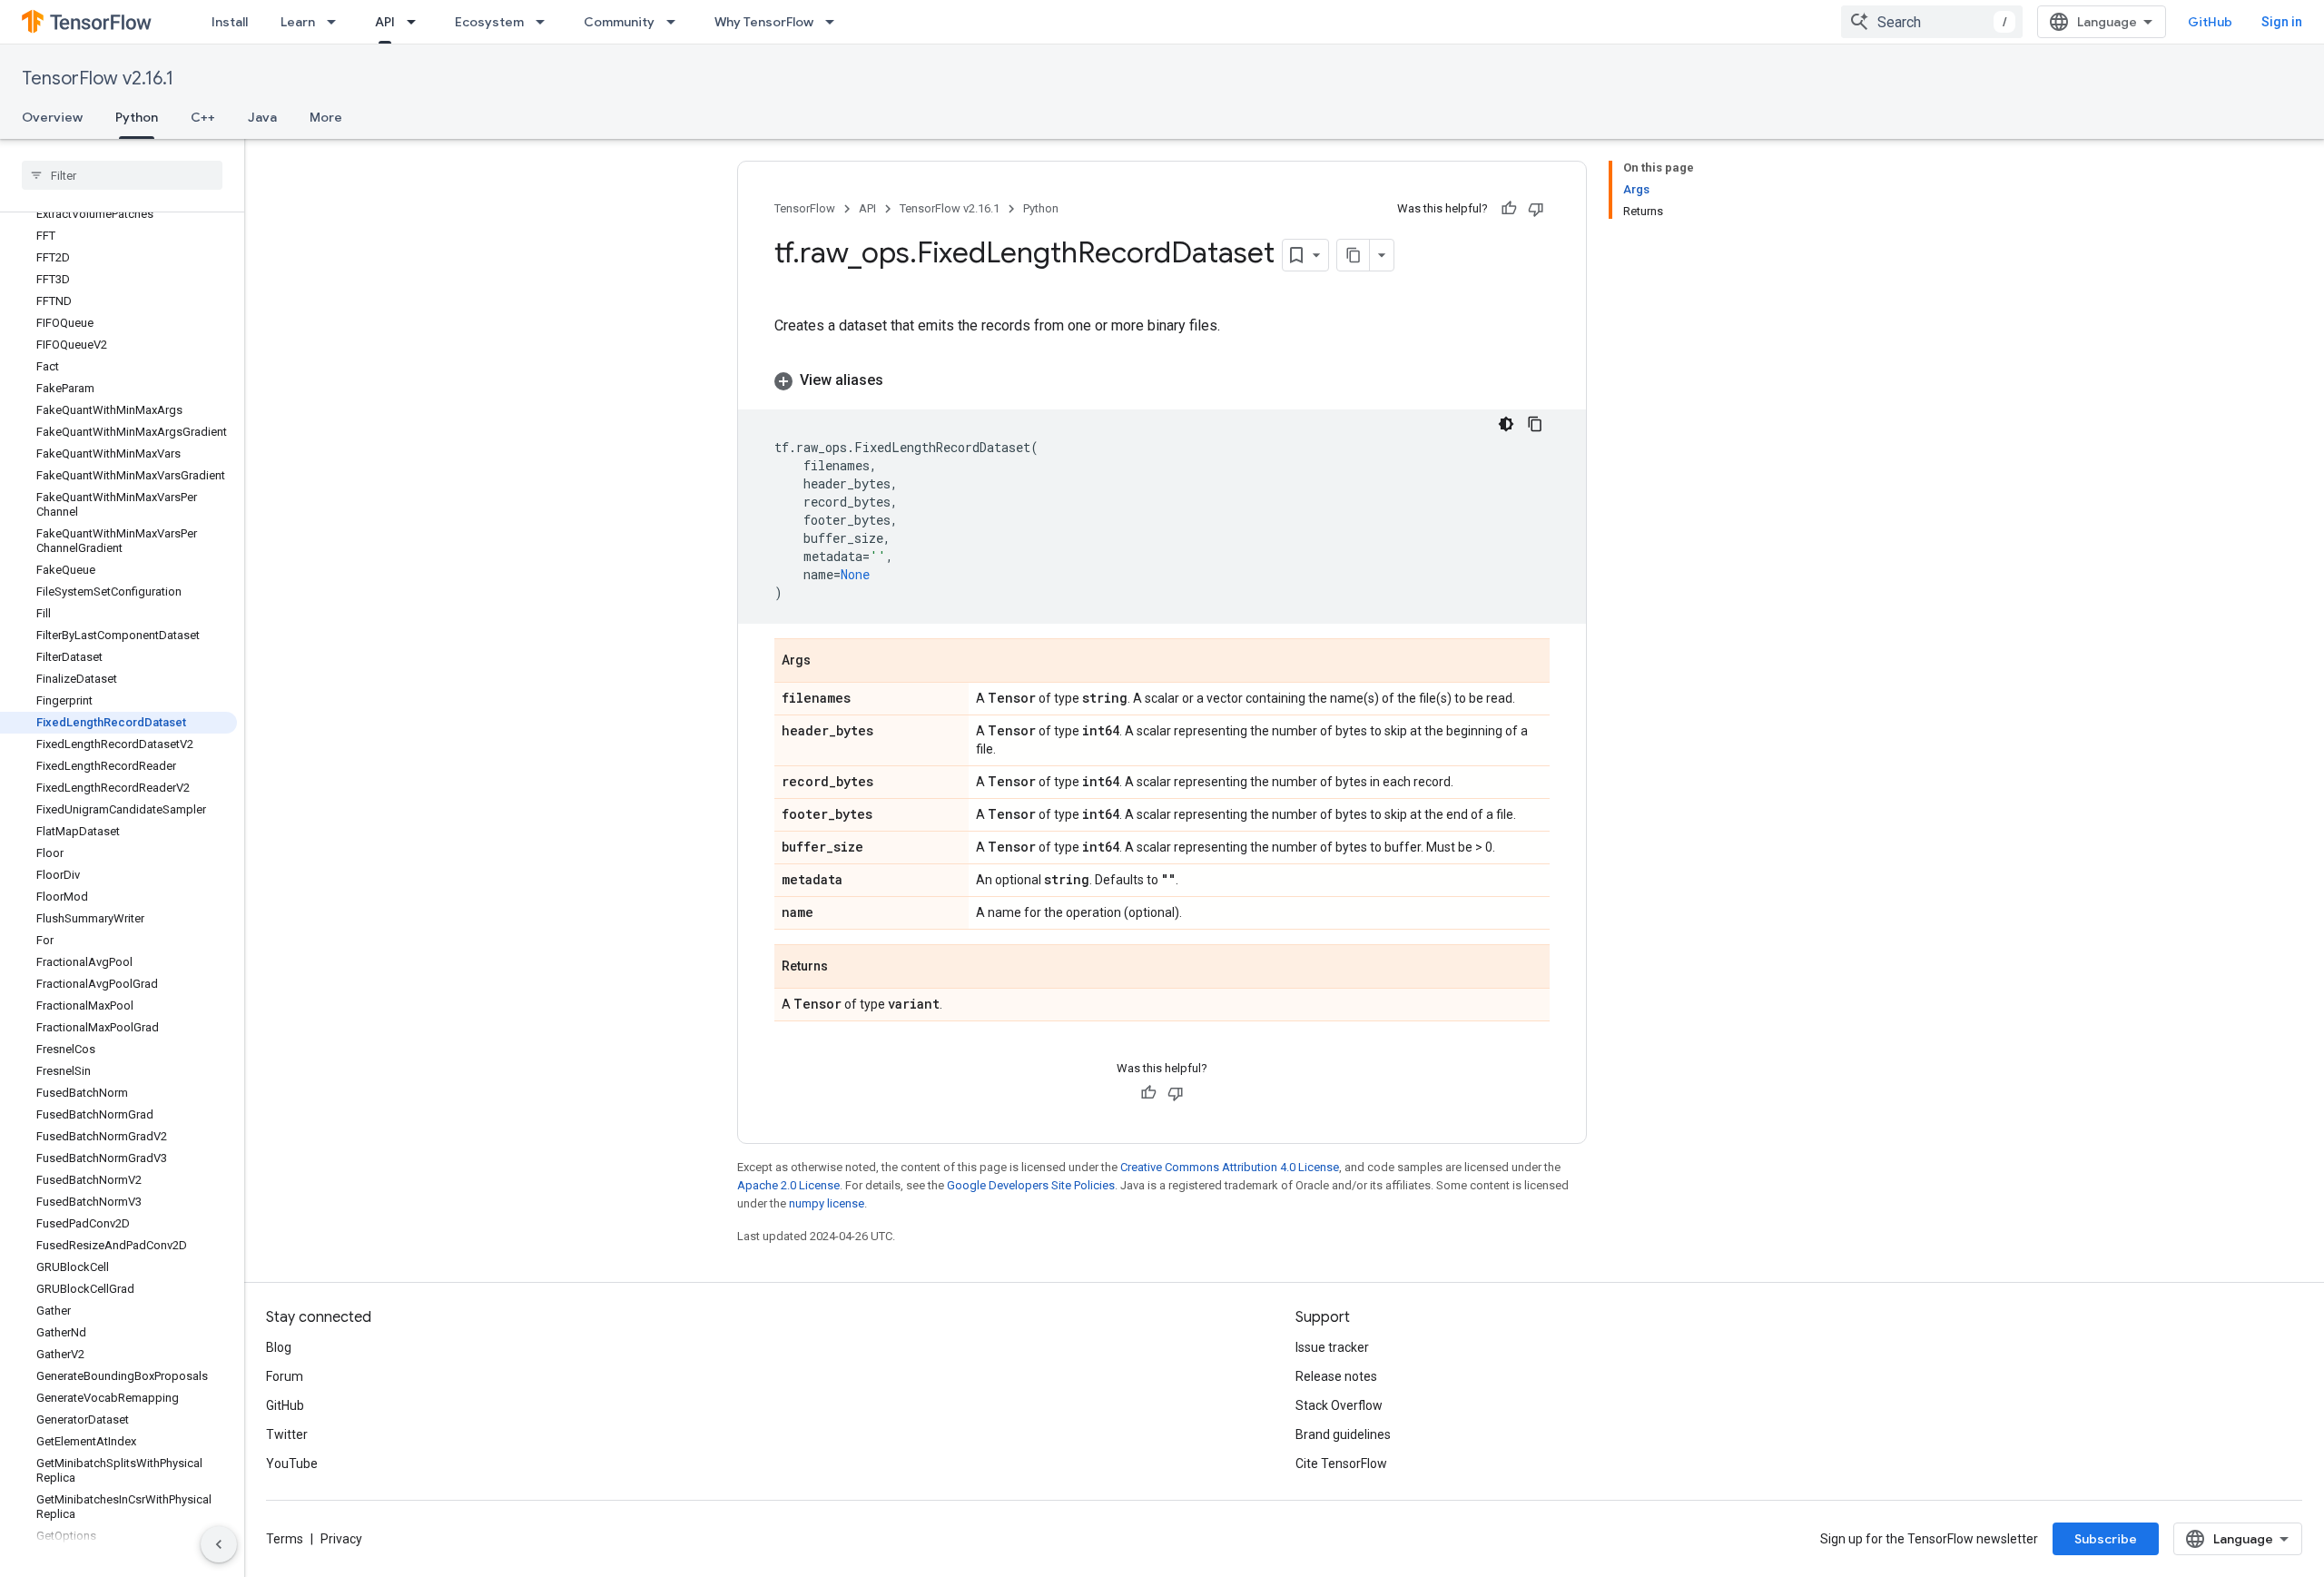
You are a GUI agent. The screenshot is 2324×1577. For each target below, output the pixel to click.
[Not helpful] (1536, 209)
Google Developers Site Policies (1031, 1185)
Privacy (341, 1539)
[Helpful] (1509, 209)
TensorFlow (805, 208)
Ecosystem (489, 22)
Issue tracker (1332, 1347)
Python (137, 117)
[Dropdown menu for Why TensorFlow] (835, 22)
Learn (298, 22)
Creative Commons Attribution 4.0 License (1230, 1167)
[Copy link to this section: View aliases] (901, 380)
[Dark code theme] (1506, 424)
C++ (203, 117)
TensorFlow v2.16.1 (98, 79)
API (385, 22)
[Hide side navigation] (219, 1544)
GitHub (2210, 22)
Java (262, 117)
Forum (285, 1376)
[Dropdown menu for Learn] (337, 22)
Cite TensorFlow (1341, 1464)
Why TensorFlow (764, 22)
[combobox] (1932, 22)
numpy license (827, 1203)
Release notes (1336, 1376)
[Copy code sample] (1535, 424)
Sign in (2282, 22)
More (326, 117)
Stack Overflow (1339, 1405)
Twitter (287, 1434)
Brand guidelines (1343, 1434)
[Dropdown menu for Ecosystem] (546, 22)
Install (230, 22)
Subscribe (2106, 1539)
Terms (285, 1539)
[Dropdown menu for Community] (676, 22)
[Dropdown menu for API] (417, 22)
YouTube (292, 1464)
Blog (279, 1347)
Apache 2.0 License (788, 1185)
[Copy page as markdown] (1354, 255)
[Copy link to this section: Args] (829, 662)
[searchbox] (122, 175)
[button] (1162, 380)
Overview (52, 117)
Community (619, 22)
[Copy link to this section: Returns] (846, 968)
